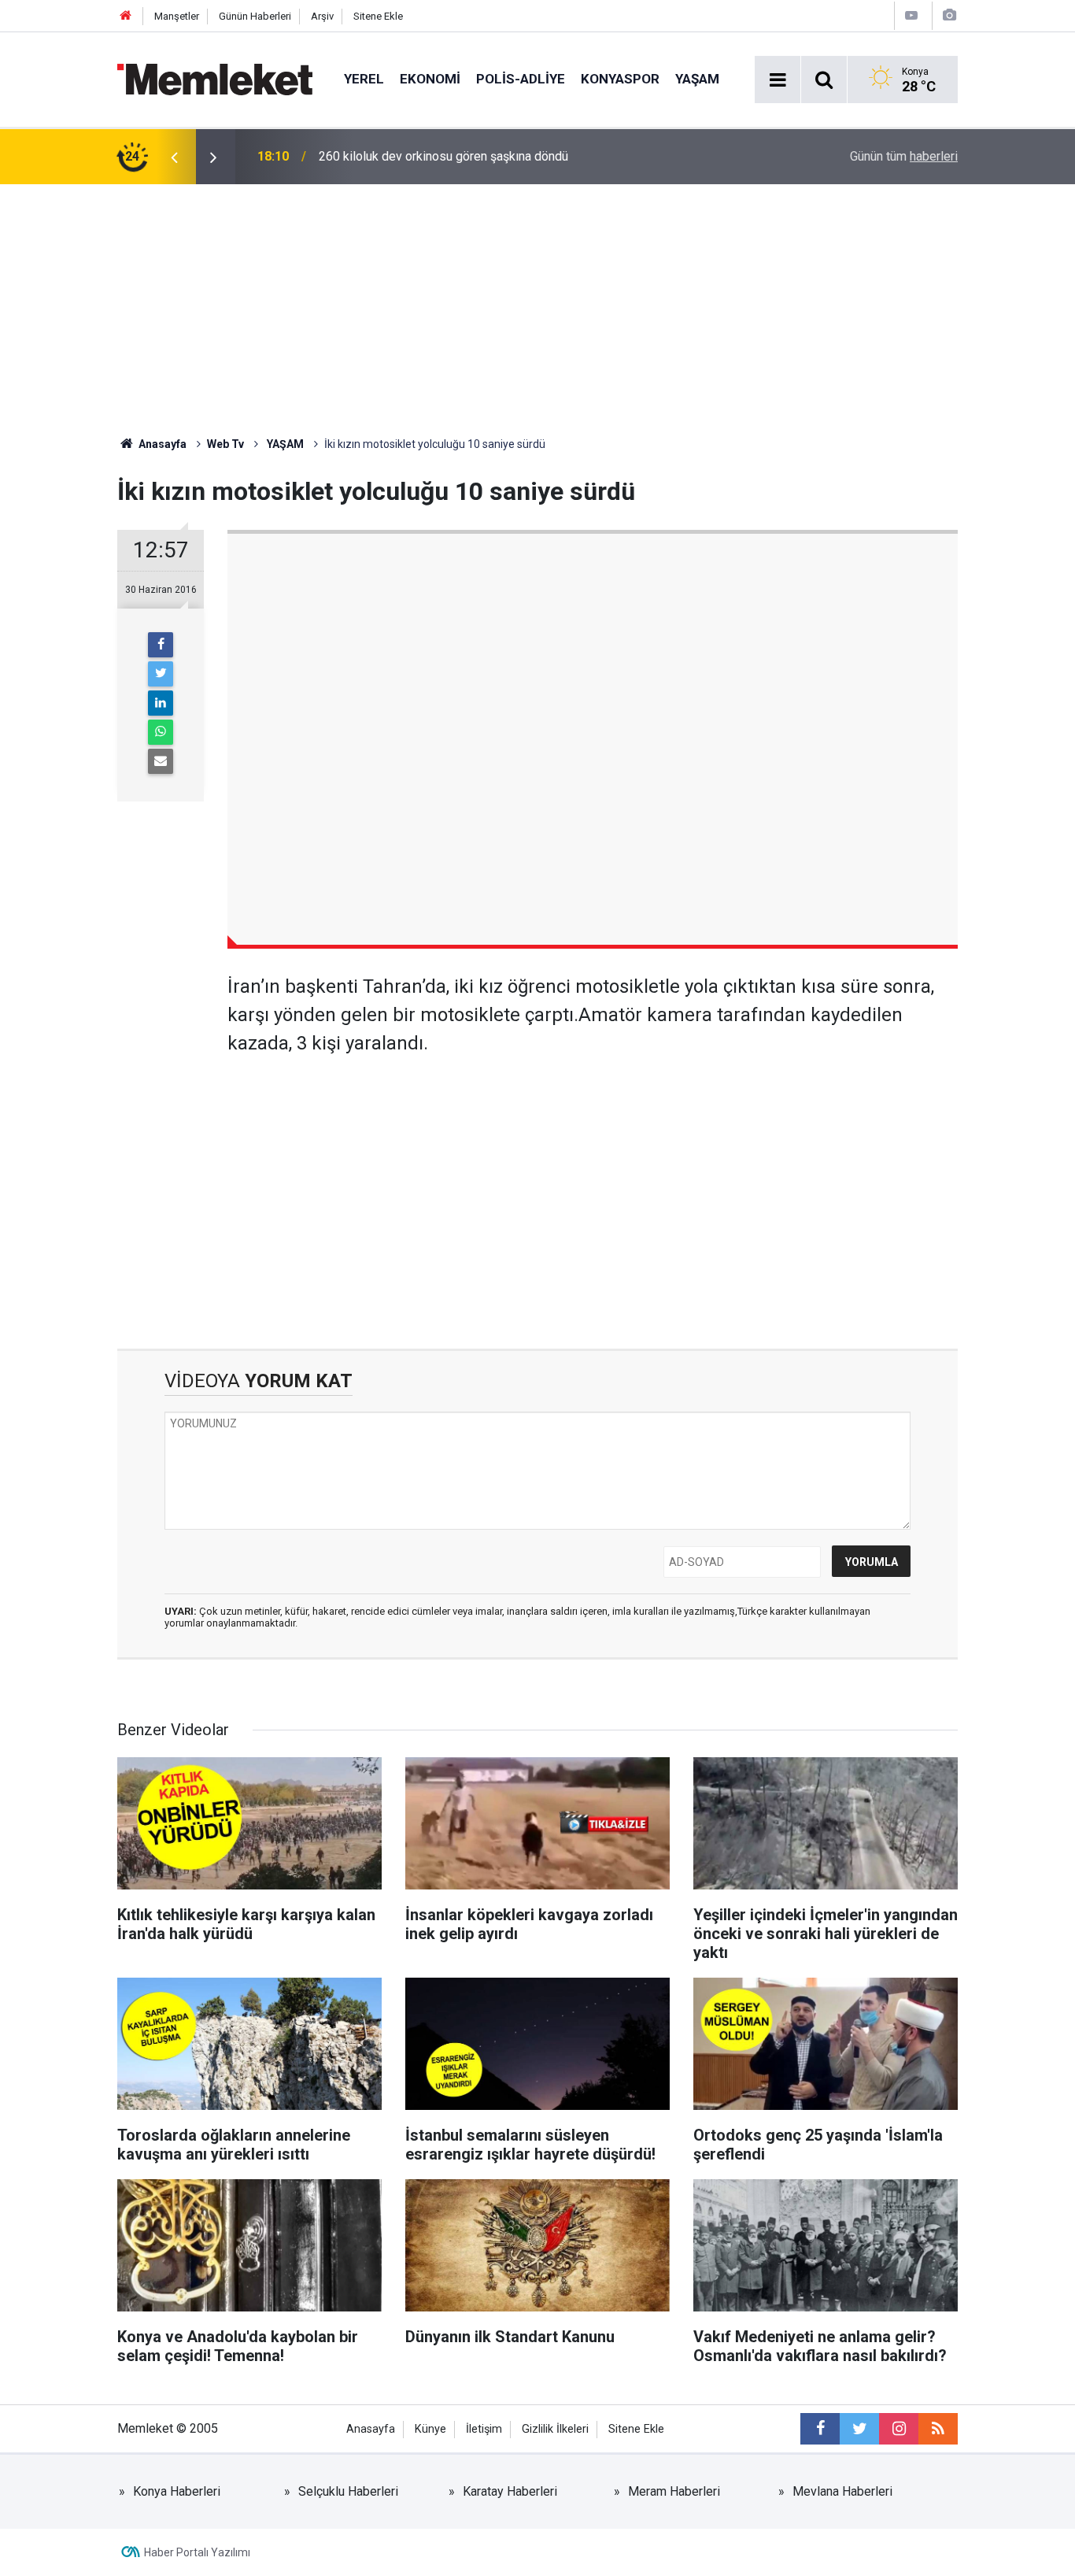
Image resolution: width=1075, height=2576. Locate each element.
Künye (430, 2429)
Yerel (364, 79)
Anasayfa (371, 2429)
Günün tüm (904, 156)
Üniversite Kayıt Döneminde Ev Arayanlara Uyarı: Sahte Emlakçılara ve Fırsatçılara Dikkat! (508, 156)
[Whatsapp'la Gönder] (161, 732)
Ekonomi (430, 79)
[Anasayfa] (126, 16)
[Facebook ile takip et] (820, 2429)
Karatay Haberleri (510, 2491)
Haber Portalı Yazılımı (197, 2552)
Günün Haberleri (255, 16)
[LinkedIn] (161, 703)
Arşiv (322, 16)
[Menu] (778, 80)
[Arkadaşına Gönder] (161, 761)
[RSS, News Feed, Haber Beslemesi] (938, 2429)
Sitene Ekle (378, 16)
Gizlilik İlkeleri (555, 2429)
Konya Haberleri (177, 2491)
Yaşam (697, 79)
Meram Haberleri (674, 2491)
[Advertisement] (537, 302)
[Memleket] (215, 78)
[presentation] (174, 157)
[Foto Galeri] (949, 15)
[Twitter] (161, 674)
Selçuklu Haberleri (348, 2491)
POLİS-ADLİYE (521, 79)
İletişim (484, 2429)
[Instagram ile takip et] (899, 2429)
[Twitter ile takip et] (859, 2429)
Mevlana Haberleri (842, 2491)
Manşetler (177, 16)
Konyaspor (620, 79)
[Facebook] (161, 645)
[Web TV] (911, 15)
